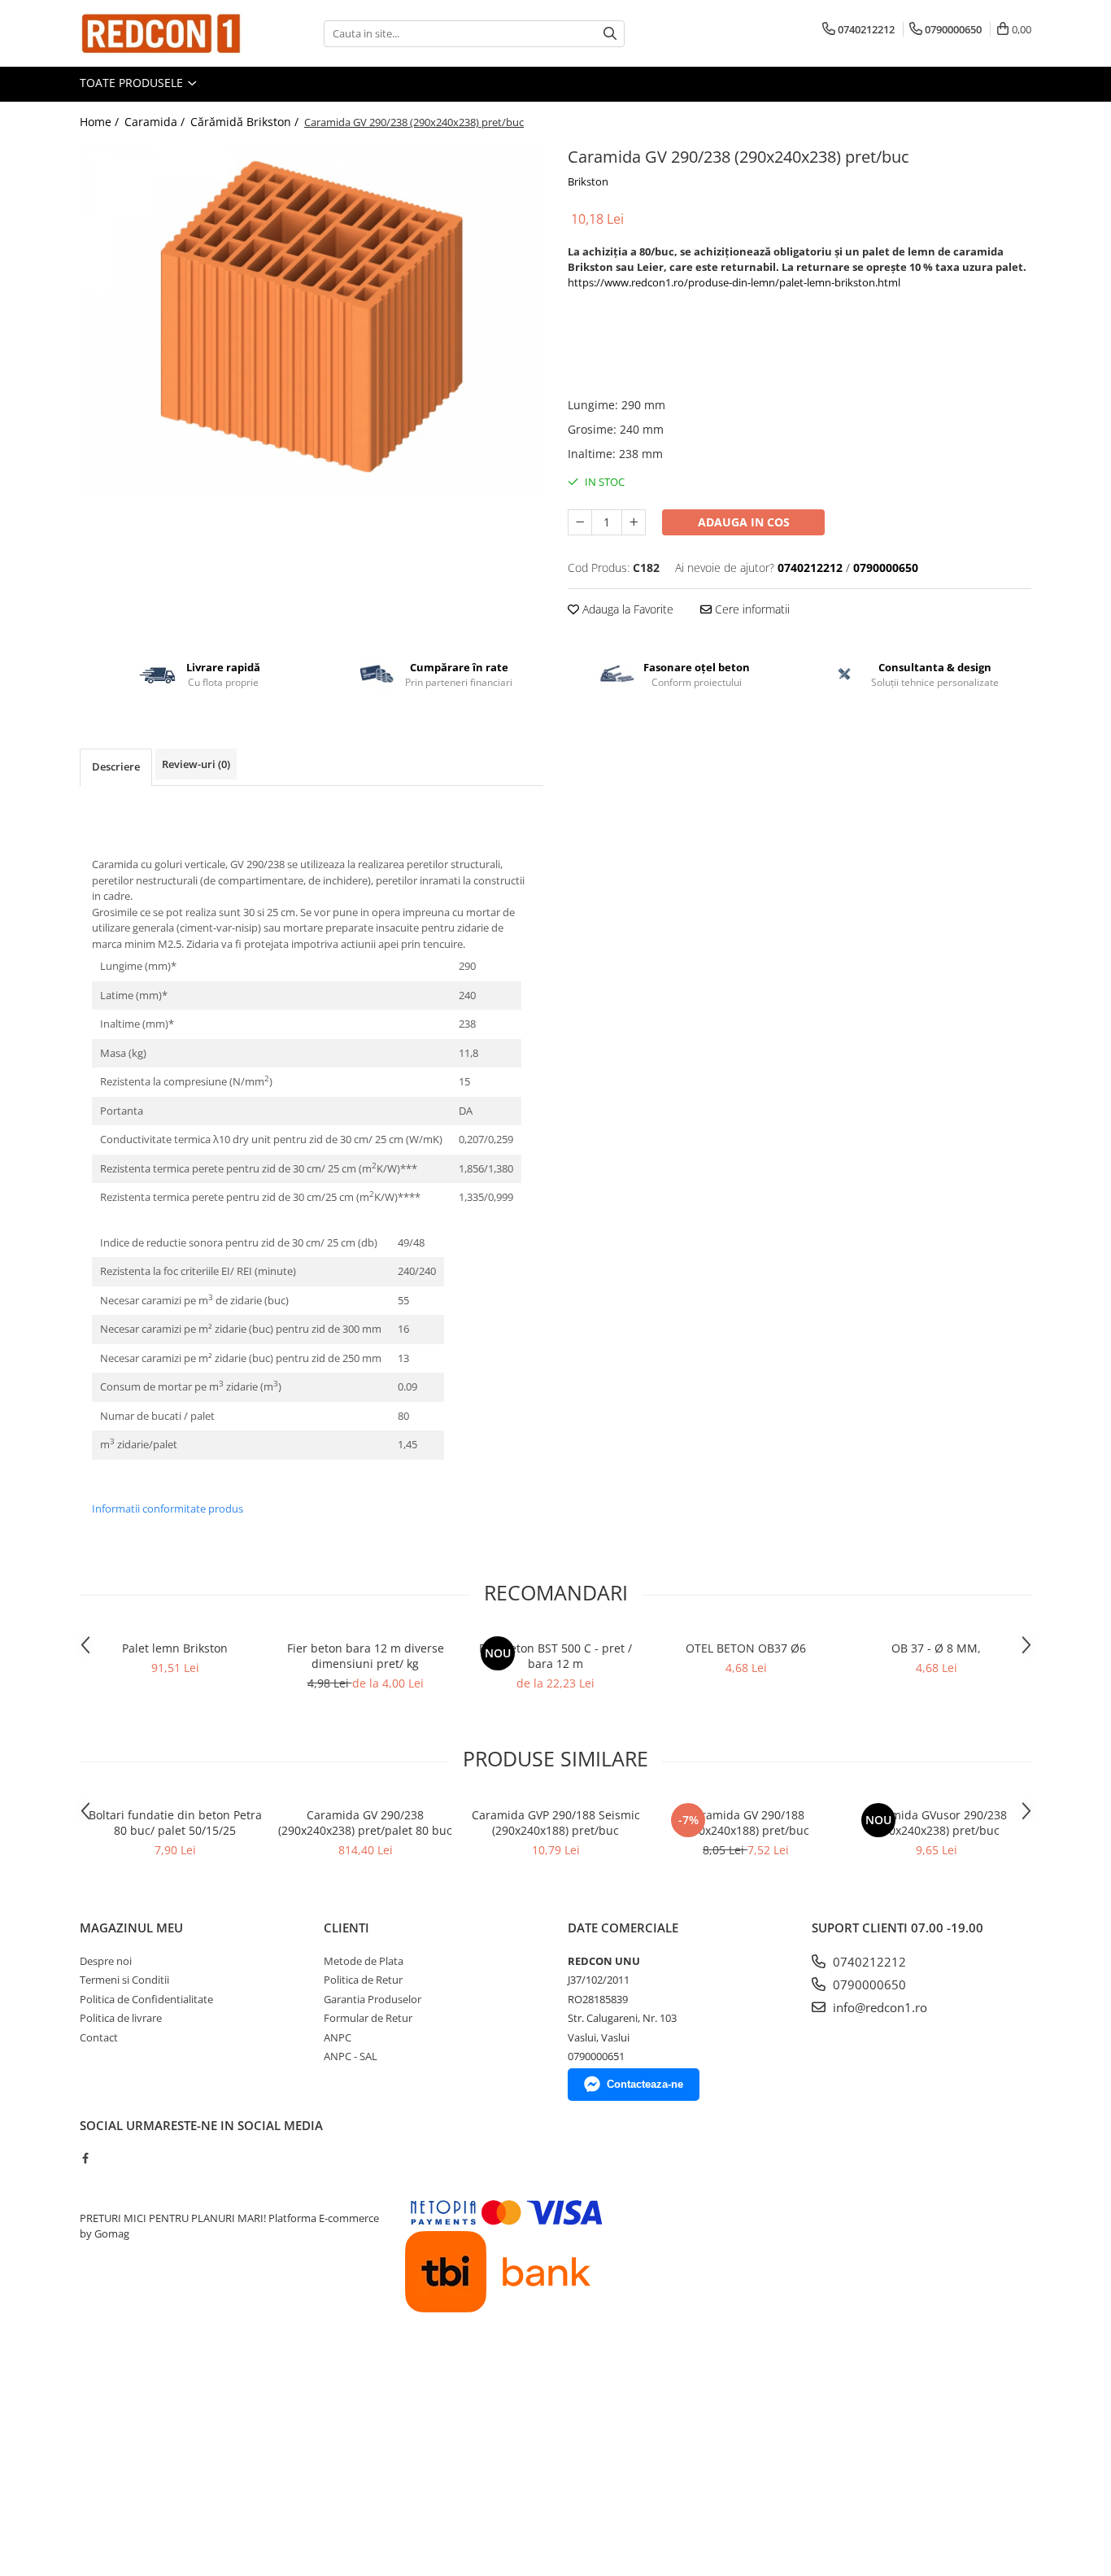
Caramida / (156, 122)
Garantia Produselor (373, 1999)
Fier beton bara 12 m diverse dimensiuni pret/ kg (366, 1656)
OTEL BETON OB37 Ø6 (746, 1648)
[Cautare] (610, 34)
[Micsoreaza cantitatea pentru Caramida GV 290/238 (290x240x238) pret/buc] (580, 522)
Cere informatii (751, 609)
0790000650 (868, 1984)
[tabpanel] (312, 317)
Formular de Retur (368, 2018)
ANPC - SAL (351, 2056)
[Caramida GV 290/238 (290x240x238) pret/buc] (312, 317)
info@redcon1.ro (878, 2007)
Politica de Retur (363, 1980)
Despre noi (106, 1961)
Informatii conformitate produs (168, 1508)
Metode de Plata (364, 1961)
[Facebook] (85, 2158)
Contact (99, 2037)
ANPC (338, 2037)
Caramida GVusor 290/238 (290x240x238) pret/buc (936, 1823)
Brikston (588, 181)
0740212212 (868, 1962)
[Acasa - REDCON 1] (161, 33)
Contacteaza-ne (645, 2084)
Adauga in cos (744, 522)
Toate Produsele (133, 83)
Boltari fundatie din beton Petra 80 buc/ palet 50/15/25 (175, 1823)
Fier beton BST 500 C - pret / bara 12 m (555, 1656)
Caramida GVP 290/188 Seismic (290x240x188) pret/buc (556, 1823)
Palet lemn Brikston (175, 1648)
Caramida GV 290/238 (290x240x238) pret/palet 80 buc (365, 1823)
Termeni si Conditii (124, 1980)
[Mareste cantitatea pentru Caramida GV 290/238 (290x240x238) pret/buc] (634, 522)
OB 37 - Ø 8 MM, (936, 1648)
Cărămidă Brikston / (246, 122)
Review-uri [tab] (196, 764)
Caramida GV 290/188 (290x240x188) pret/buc (746, 1823)
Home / (101, 122)
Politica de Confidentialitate (146, 1999)
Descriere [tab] (116, 766)
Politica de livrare (121, 2018)
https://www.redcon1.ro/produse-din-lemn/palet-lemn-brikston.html (734, 282)
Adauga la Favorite (626, 609)
